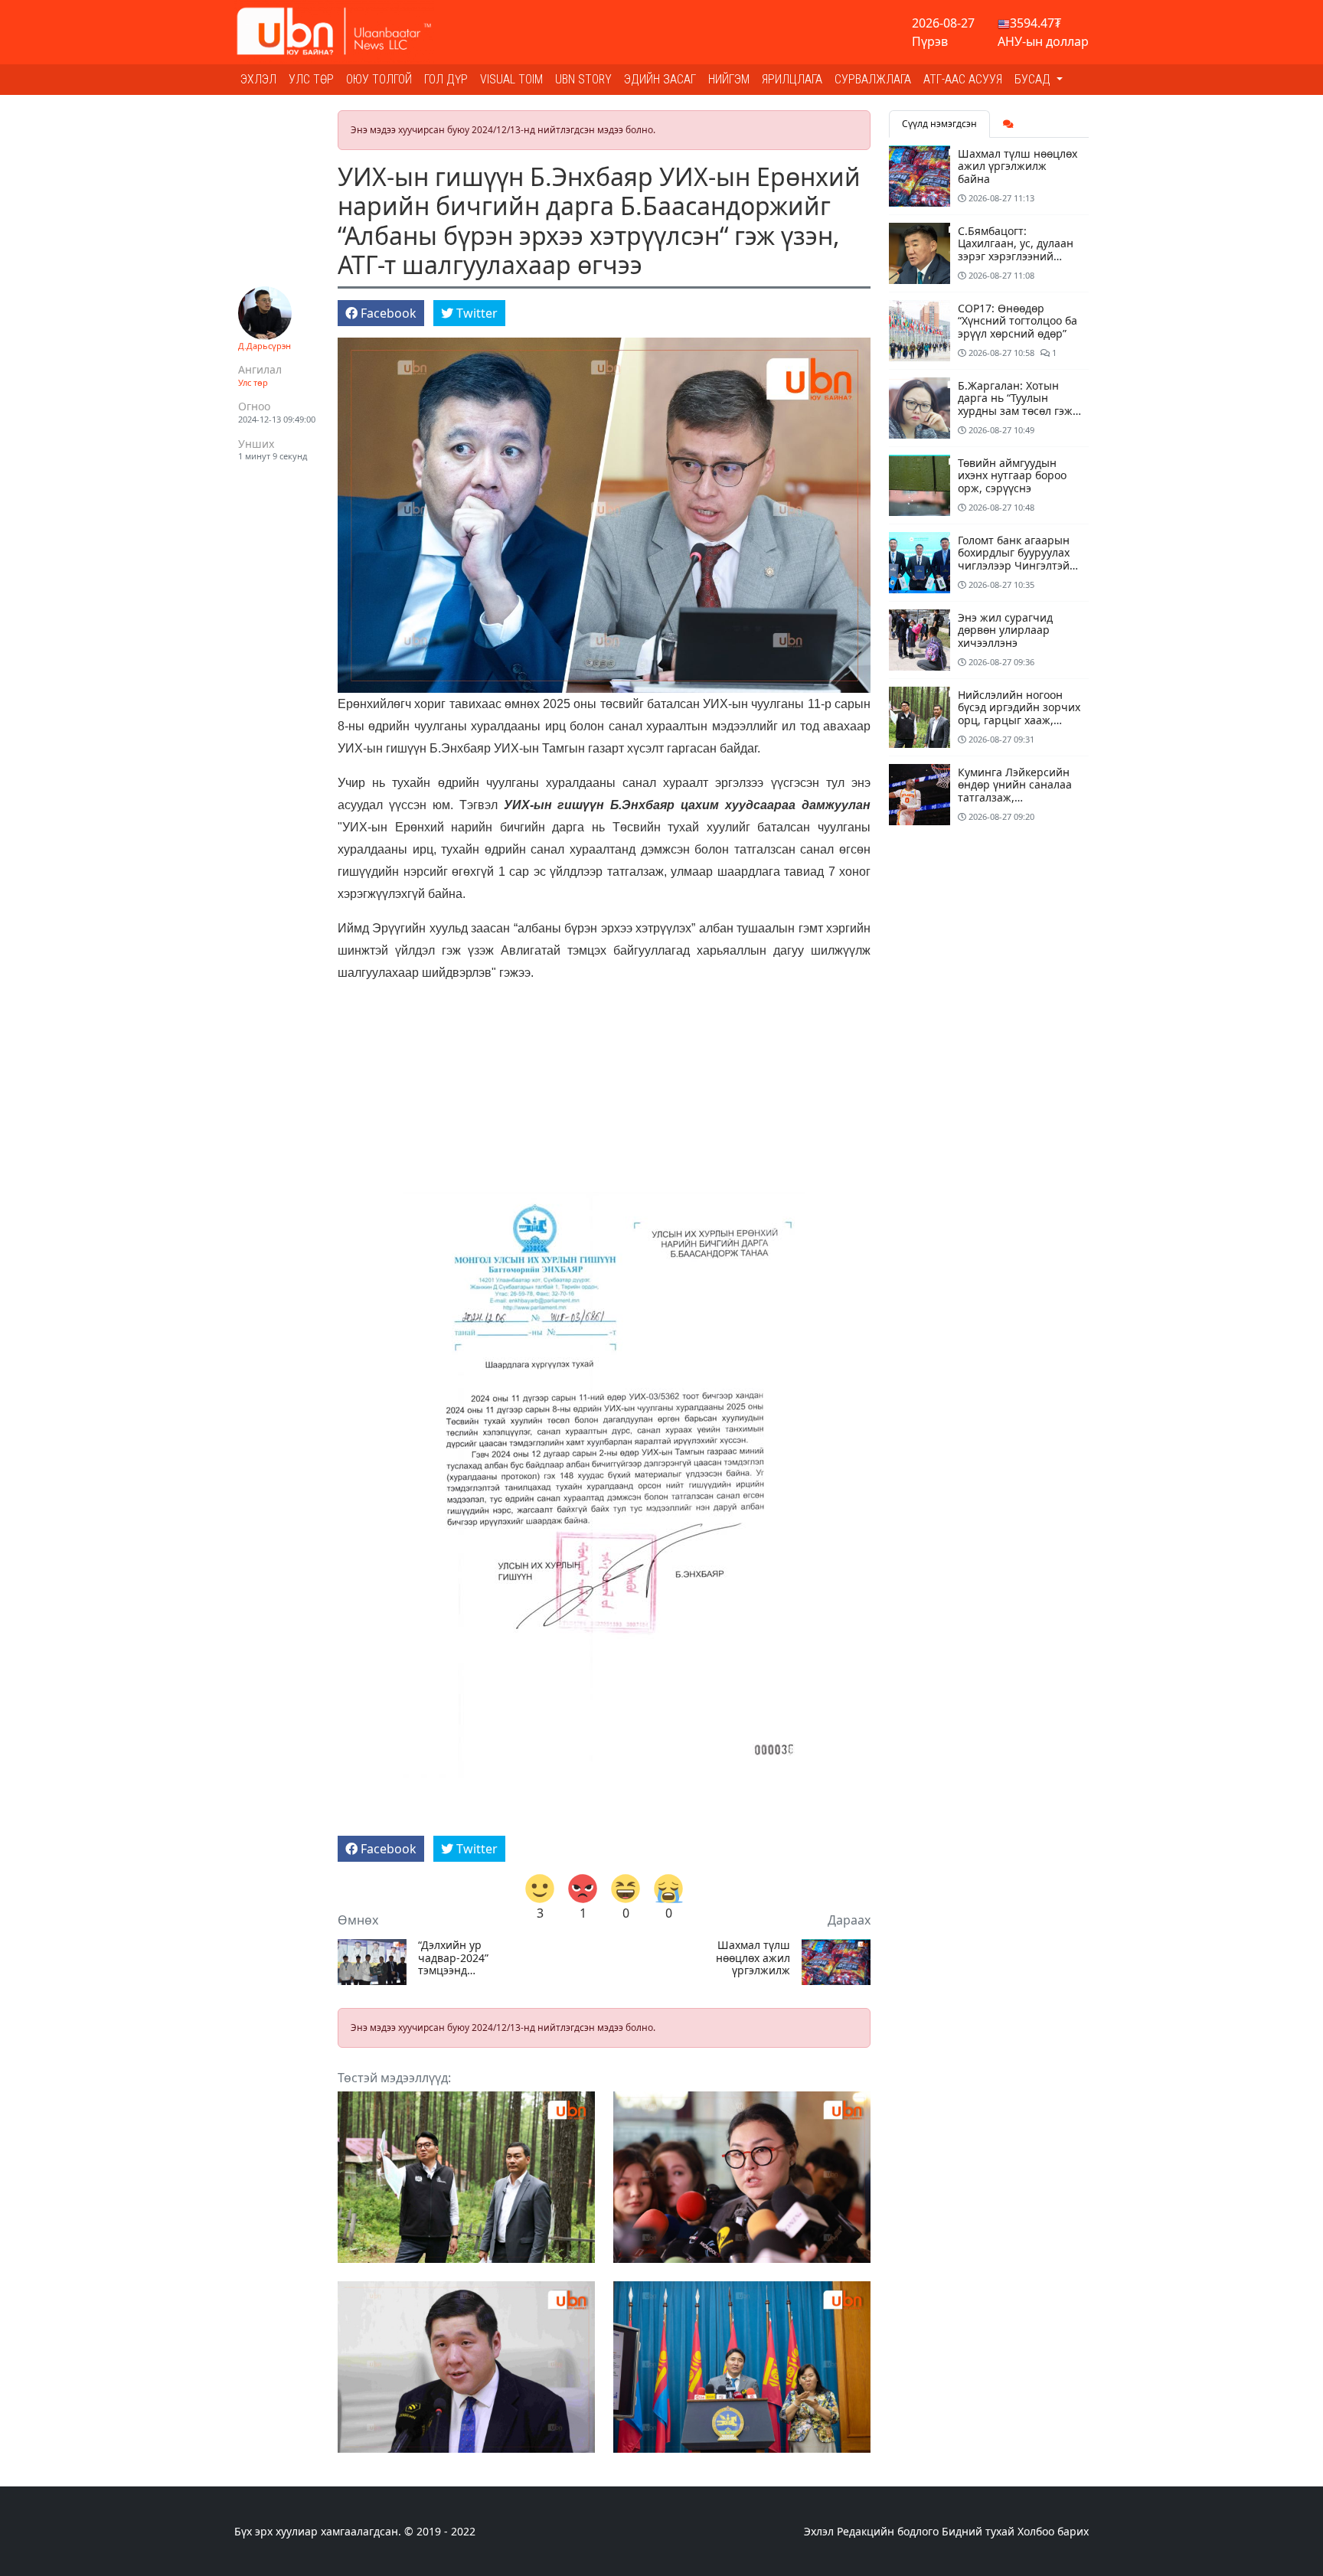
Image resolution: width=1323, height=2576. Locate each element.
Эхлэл (258, 79)
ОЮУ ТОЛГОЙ (379, 79)
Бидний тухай (978, 2531)
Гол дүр (446, 79)
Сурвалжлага (873, 79)
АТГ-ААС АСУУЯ (963, 79)
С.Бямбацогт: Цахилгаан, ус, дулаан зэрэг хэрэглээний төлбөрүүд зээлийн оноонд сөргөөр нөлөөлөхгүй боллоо (1016, 263)
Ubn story (583, 79)
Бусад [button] (1034, 79)
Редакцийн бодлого (888, 2531)
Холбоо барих (1053, 2531)
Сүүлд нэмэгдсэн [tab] (939, 124)
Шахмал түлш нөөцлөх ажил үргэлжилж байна (753, 1958)
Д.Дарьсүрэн (265, 346)
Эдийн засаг (660, 79)
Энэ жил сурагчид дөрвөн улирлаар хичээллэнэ (1005, 630)
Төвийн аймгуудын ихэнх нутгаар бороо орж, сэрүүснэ (1012, 476)
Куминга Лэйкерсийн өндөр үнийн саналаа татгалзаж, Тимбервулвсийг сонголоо (1015, 798)
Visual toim (511, 79)
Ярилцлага (792, 79)
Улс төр (311, 79)
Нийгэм (729, 79)
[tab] (1008, 124)
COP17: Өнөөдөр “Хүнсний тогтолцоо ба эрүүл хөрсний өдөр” (1018, 321)
